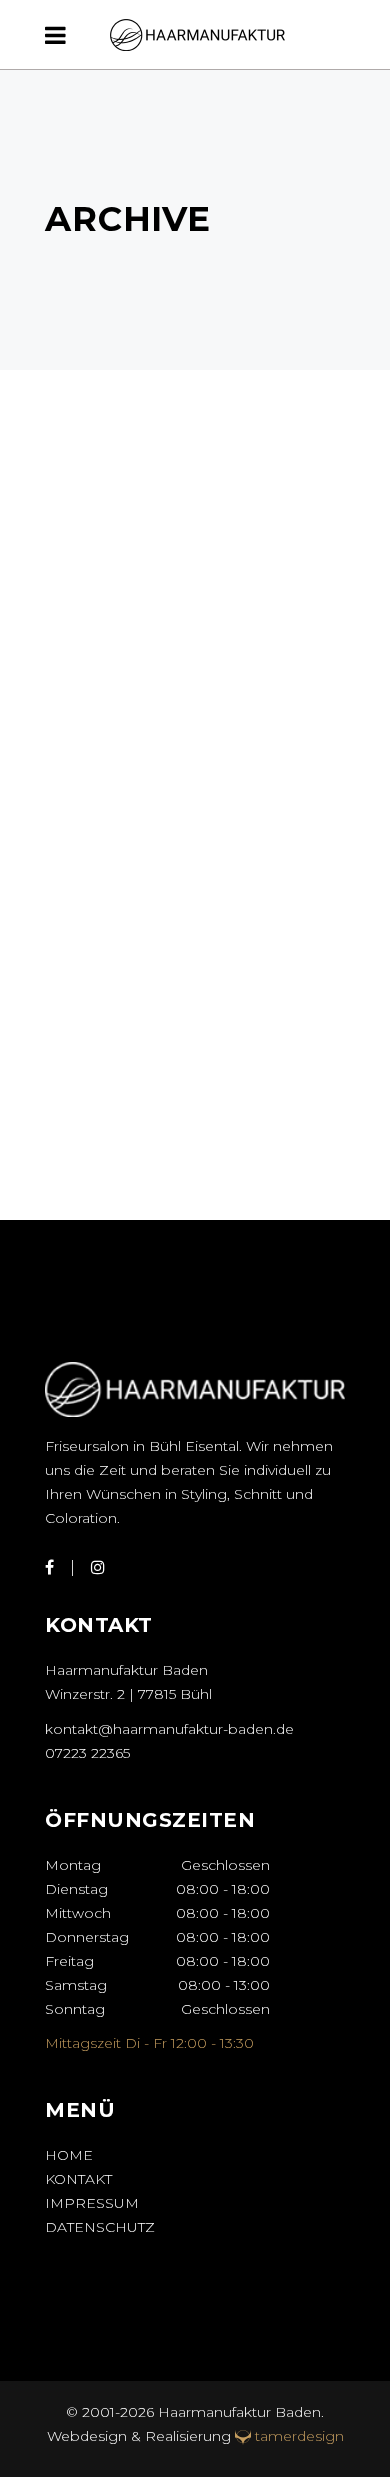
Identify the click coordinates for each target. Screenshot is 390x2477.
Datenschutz (100, 2227)
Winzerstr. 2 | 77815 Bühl (128, 1694)
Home (69, 2155)
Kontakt (78, 2179)
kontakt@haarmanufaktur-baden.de (169, 1729)
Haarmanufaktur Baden (237, 2412)
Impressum (92, 2203)
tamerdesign (299, 2436)
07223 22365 (87, 1753)
